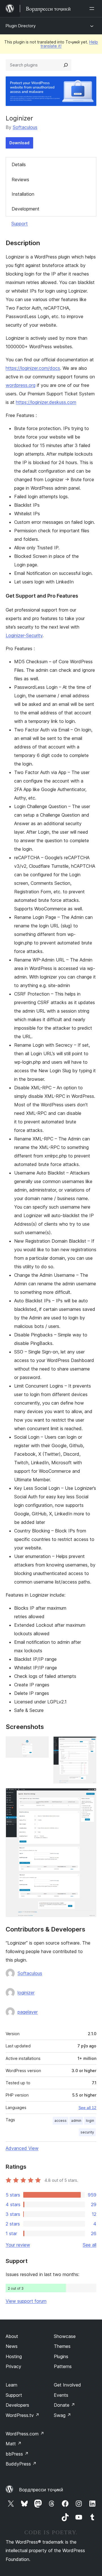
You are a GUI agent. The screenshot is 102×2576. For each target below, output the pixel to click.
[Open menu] (93, 9)
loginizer (26, 1993)
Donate (64, 2405)
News (12, 2346)
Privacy (13, 2366)
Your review (18, 2245)
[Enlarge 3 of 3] (89, 1796)
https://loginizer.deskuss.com (46, 402)
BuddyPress (21, 2464)
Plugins (61, 2356)
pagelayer (28, 2012)
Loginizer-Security (24, 635)
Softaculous (25, 127)
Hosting (14, 2356)
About (12, 2336)
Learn (11, 2385)
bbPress (17, 2454)
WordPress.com (25, 2434)
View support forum (26, 2301)
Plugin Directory (21, 26)
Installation (23, 194)
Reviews (20, 180)
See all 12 (87, 2108)
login (90, 2121)
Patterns (63, 2366)
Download (19, 143)
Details (19, 164)
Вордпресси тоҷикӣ (41, 2490)
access (60, 2121)
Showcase (65, 2336)
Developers (17, 2405)
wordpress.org (21, 385)
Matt (14, 2444)
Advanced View (22, 2148)
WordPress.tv (23, 2415)
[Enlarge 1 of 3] (41, 1744)
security (87, 2132)
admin (76, 2121)
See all (90, 2245)
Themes (62, 2346)
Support (20, 224)
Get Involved (67, 2385)
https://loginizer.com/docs (33, 368)
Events (61, 2395)
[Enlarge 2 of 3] (89, 1744)
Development (25, 209)
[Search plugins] (66, 65)
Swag (62, 2415)
